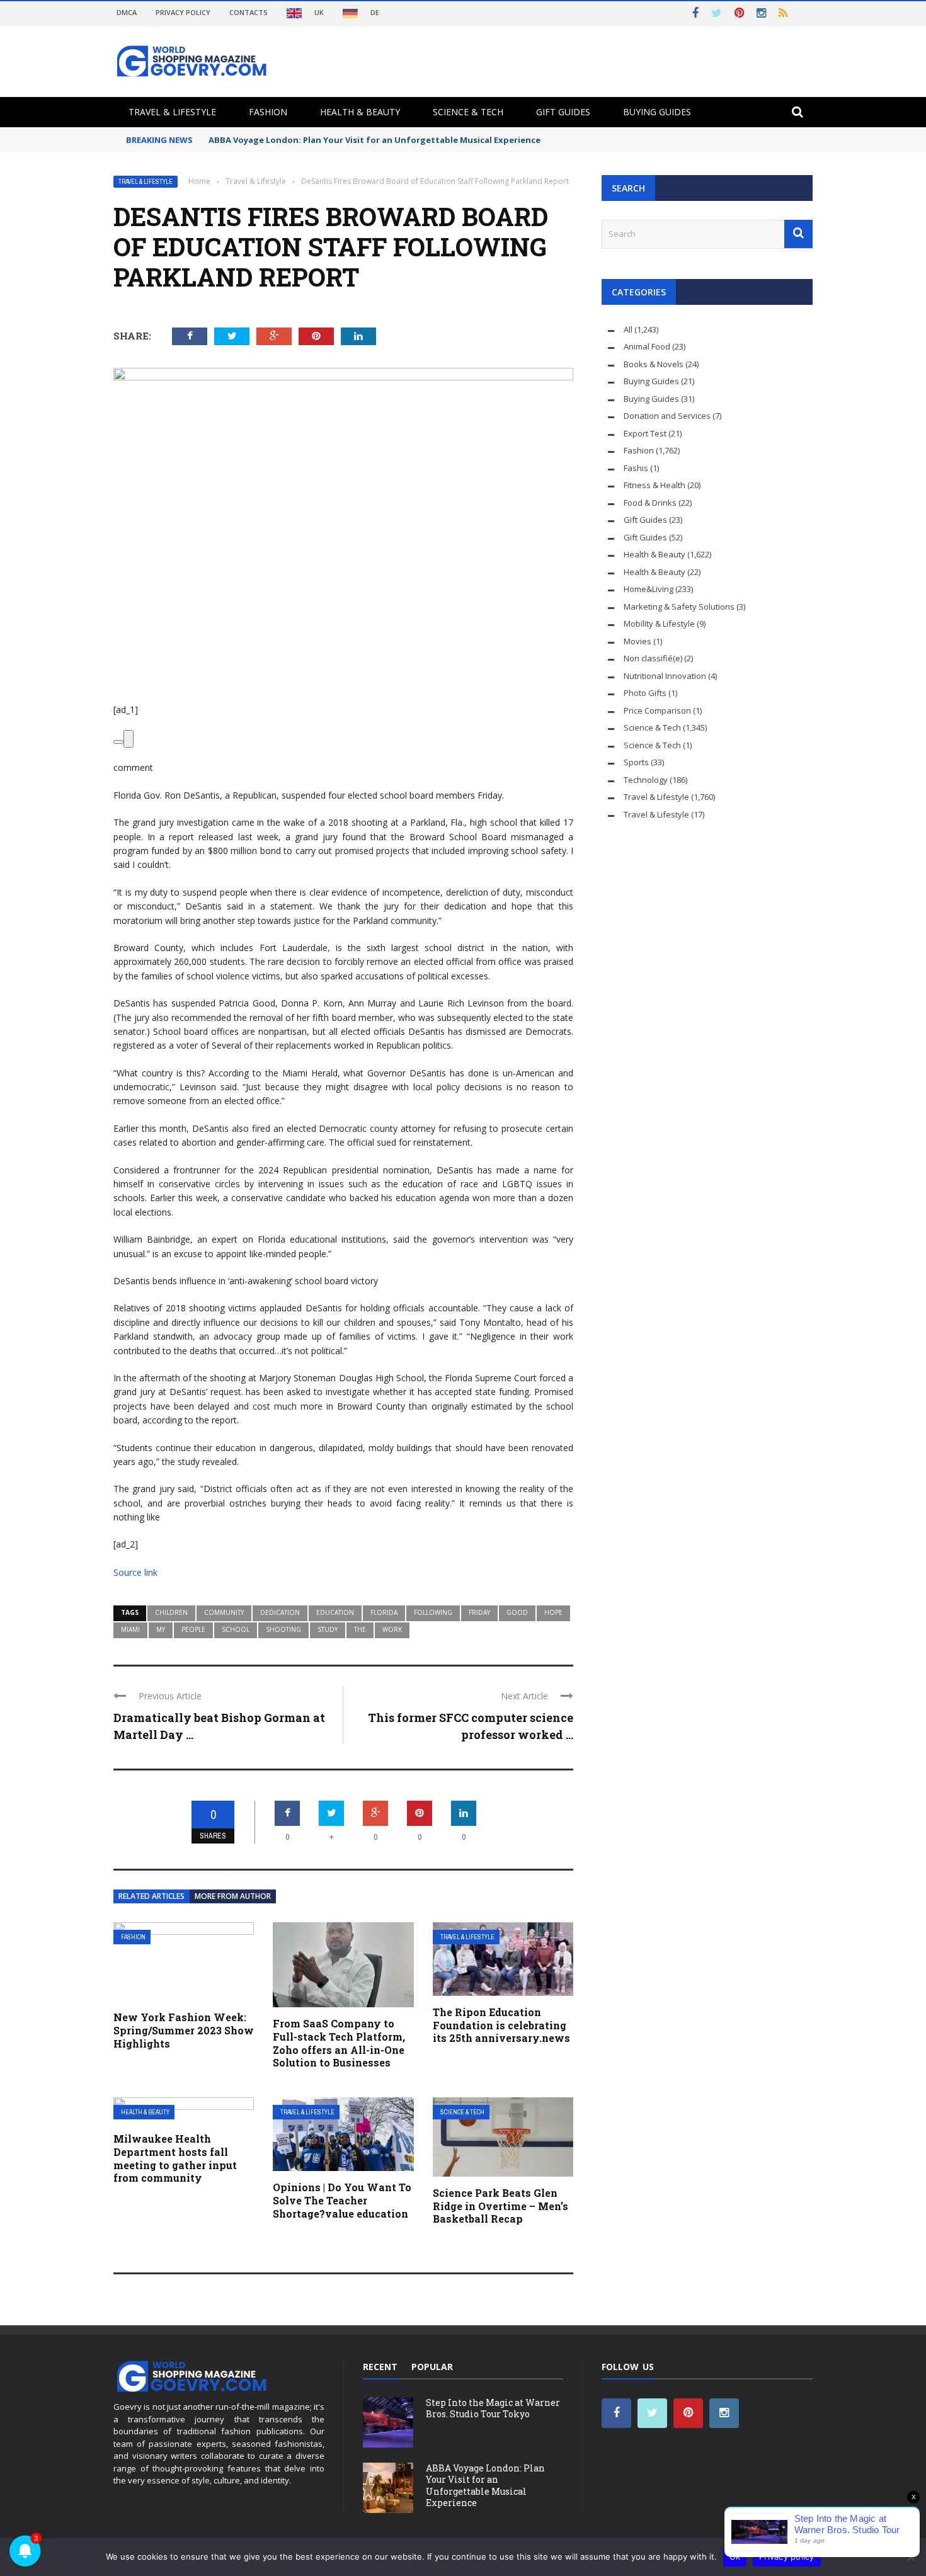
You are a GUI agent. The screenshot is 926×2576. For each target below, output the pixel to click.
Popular (432, 2367)
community (224, 1612)
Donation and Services (667, 416)
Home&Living (649, 589)
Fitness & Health (654, 485)
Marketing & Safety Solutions (679, 607)
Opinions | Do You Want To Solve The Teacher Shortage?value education (342, 2200)
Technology (646, 780)
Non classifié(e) (653, 658)
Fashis (636, 468)
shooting (283, 1629)
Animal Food (647, 346)
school (236, 1629)
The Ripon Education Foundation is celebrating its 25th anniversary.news (501, 2025)
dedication (280, 1612)
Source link (135, 1572)
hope (553, 1612)
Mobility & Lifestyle (659, 624)
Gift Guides (563, 112)
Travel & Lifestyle (172, 112)
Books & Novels (654, 364)
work (392, 1629)
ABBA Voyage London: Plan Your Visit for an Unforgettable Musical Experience (485, 2485)
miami (130, 1629)
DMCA (127, 12)
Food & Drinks (650, 503)
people (193, 1629)
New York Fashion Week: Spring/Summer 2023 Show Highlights (184, 2030)
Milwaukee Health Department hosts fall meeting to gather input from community (175, 2158)
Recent (380, 2367)
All (628, 329)
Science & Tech (468, 112)
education (335, 1612)
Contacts (249, 12)
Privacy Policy (183, 12)
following (433, 1612)
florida (384, 1612)
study (328, 1629)
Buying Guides (657, 112)
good (517, 1612)
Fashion (268, 112)
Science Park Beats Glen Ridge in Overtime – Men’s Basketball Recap (500, 2206)
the (360, 1629)
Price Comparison (657, 710)
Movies (637, 641)
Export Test (645, 433)
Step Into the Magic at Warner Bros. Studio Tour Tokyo (493, 2408)
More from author (233, 1896)
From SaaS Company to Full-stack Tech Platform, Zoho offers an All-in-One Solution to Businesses (339, 2043)
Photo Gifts (645, 693)
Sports (636, 762)
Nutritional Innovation (665, 676)
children (171, 1612)
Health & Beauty (360, 112)
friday (479, 1612)
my (161, 1629)
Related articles (151, 1896)
